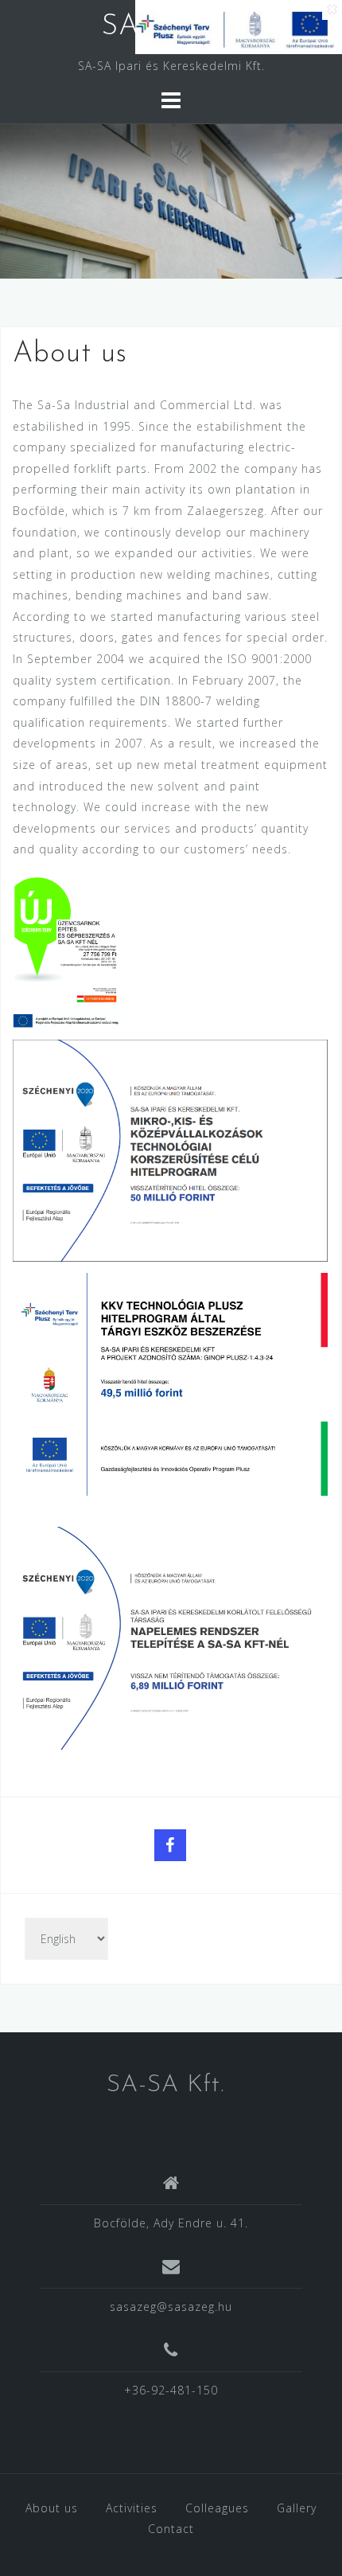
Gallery (297, 2508)
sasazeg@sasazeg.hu (171, 2307)
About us (52, 2508)
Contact (171, 2529)
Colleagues (217, 2508)
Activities (132, 2508)
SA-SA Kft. (165, 2085)
